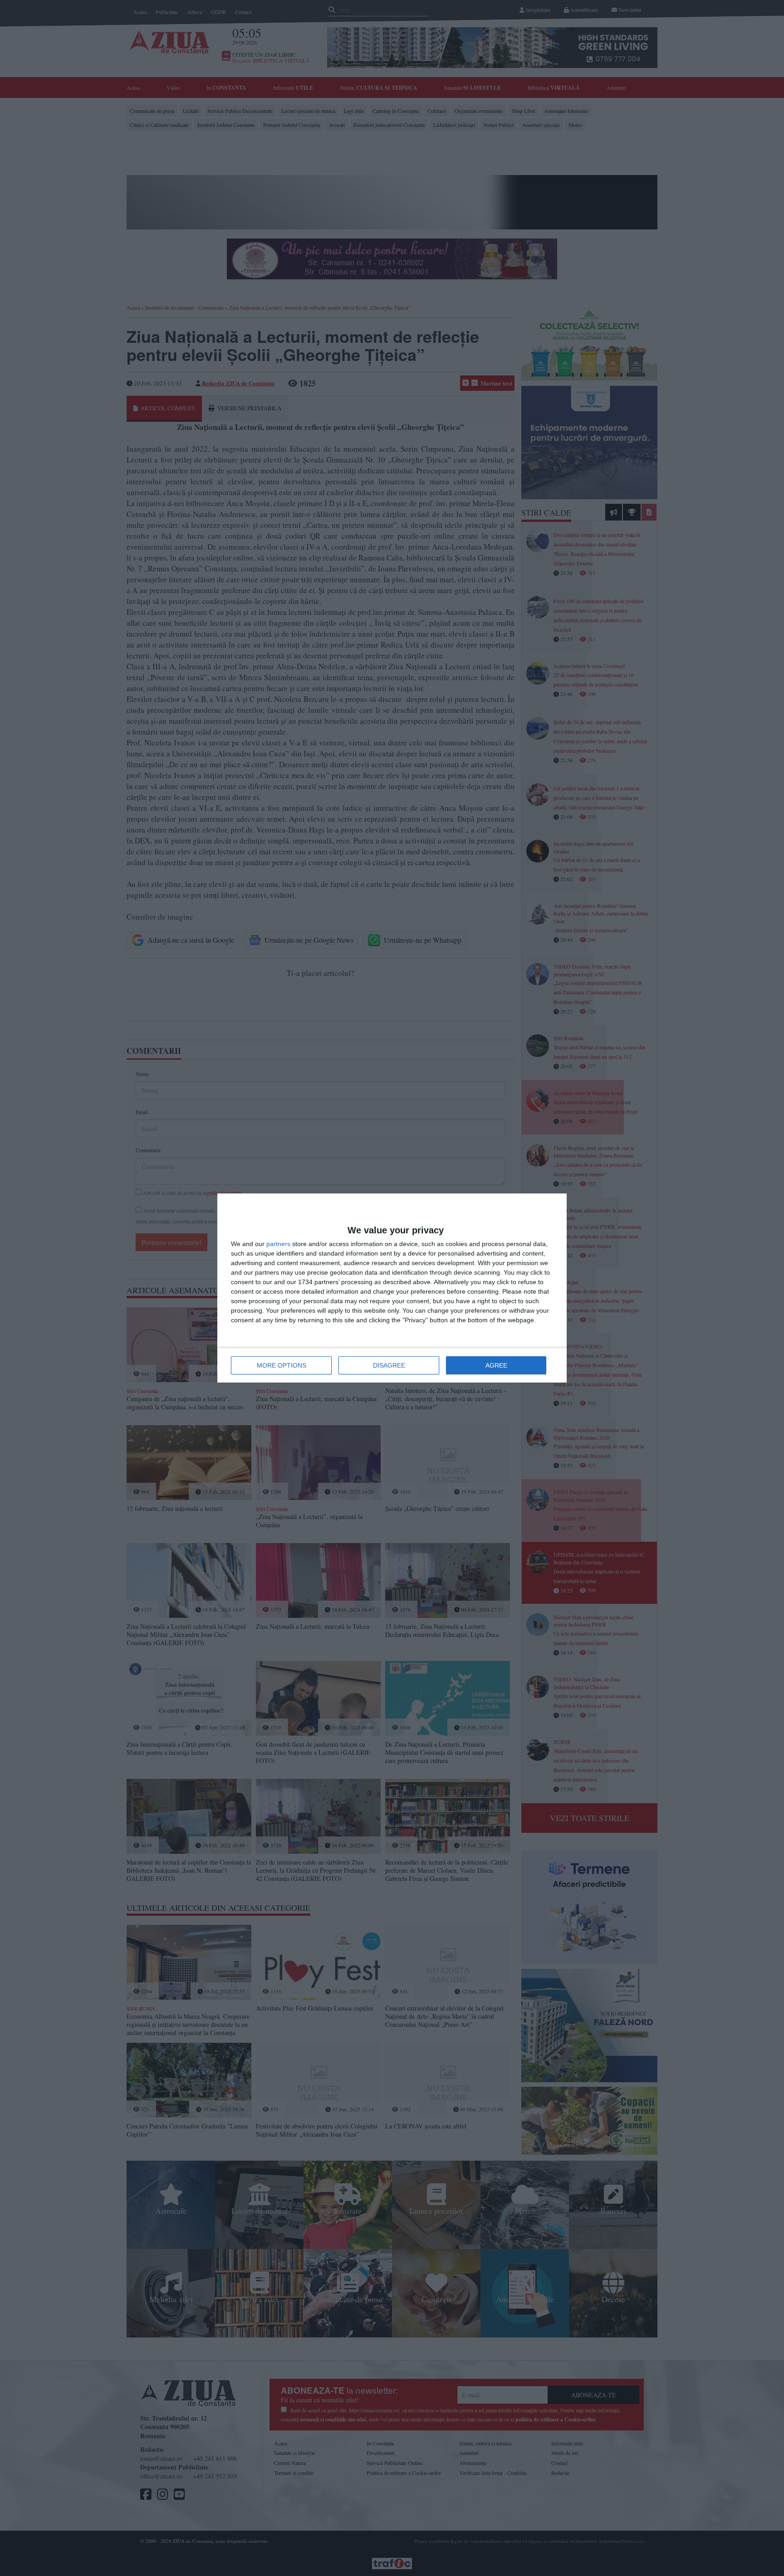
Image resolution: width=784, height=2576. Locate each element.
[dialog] (392, 1288)
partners (278, 1244)
